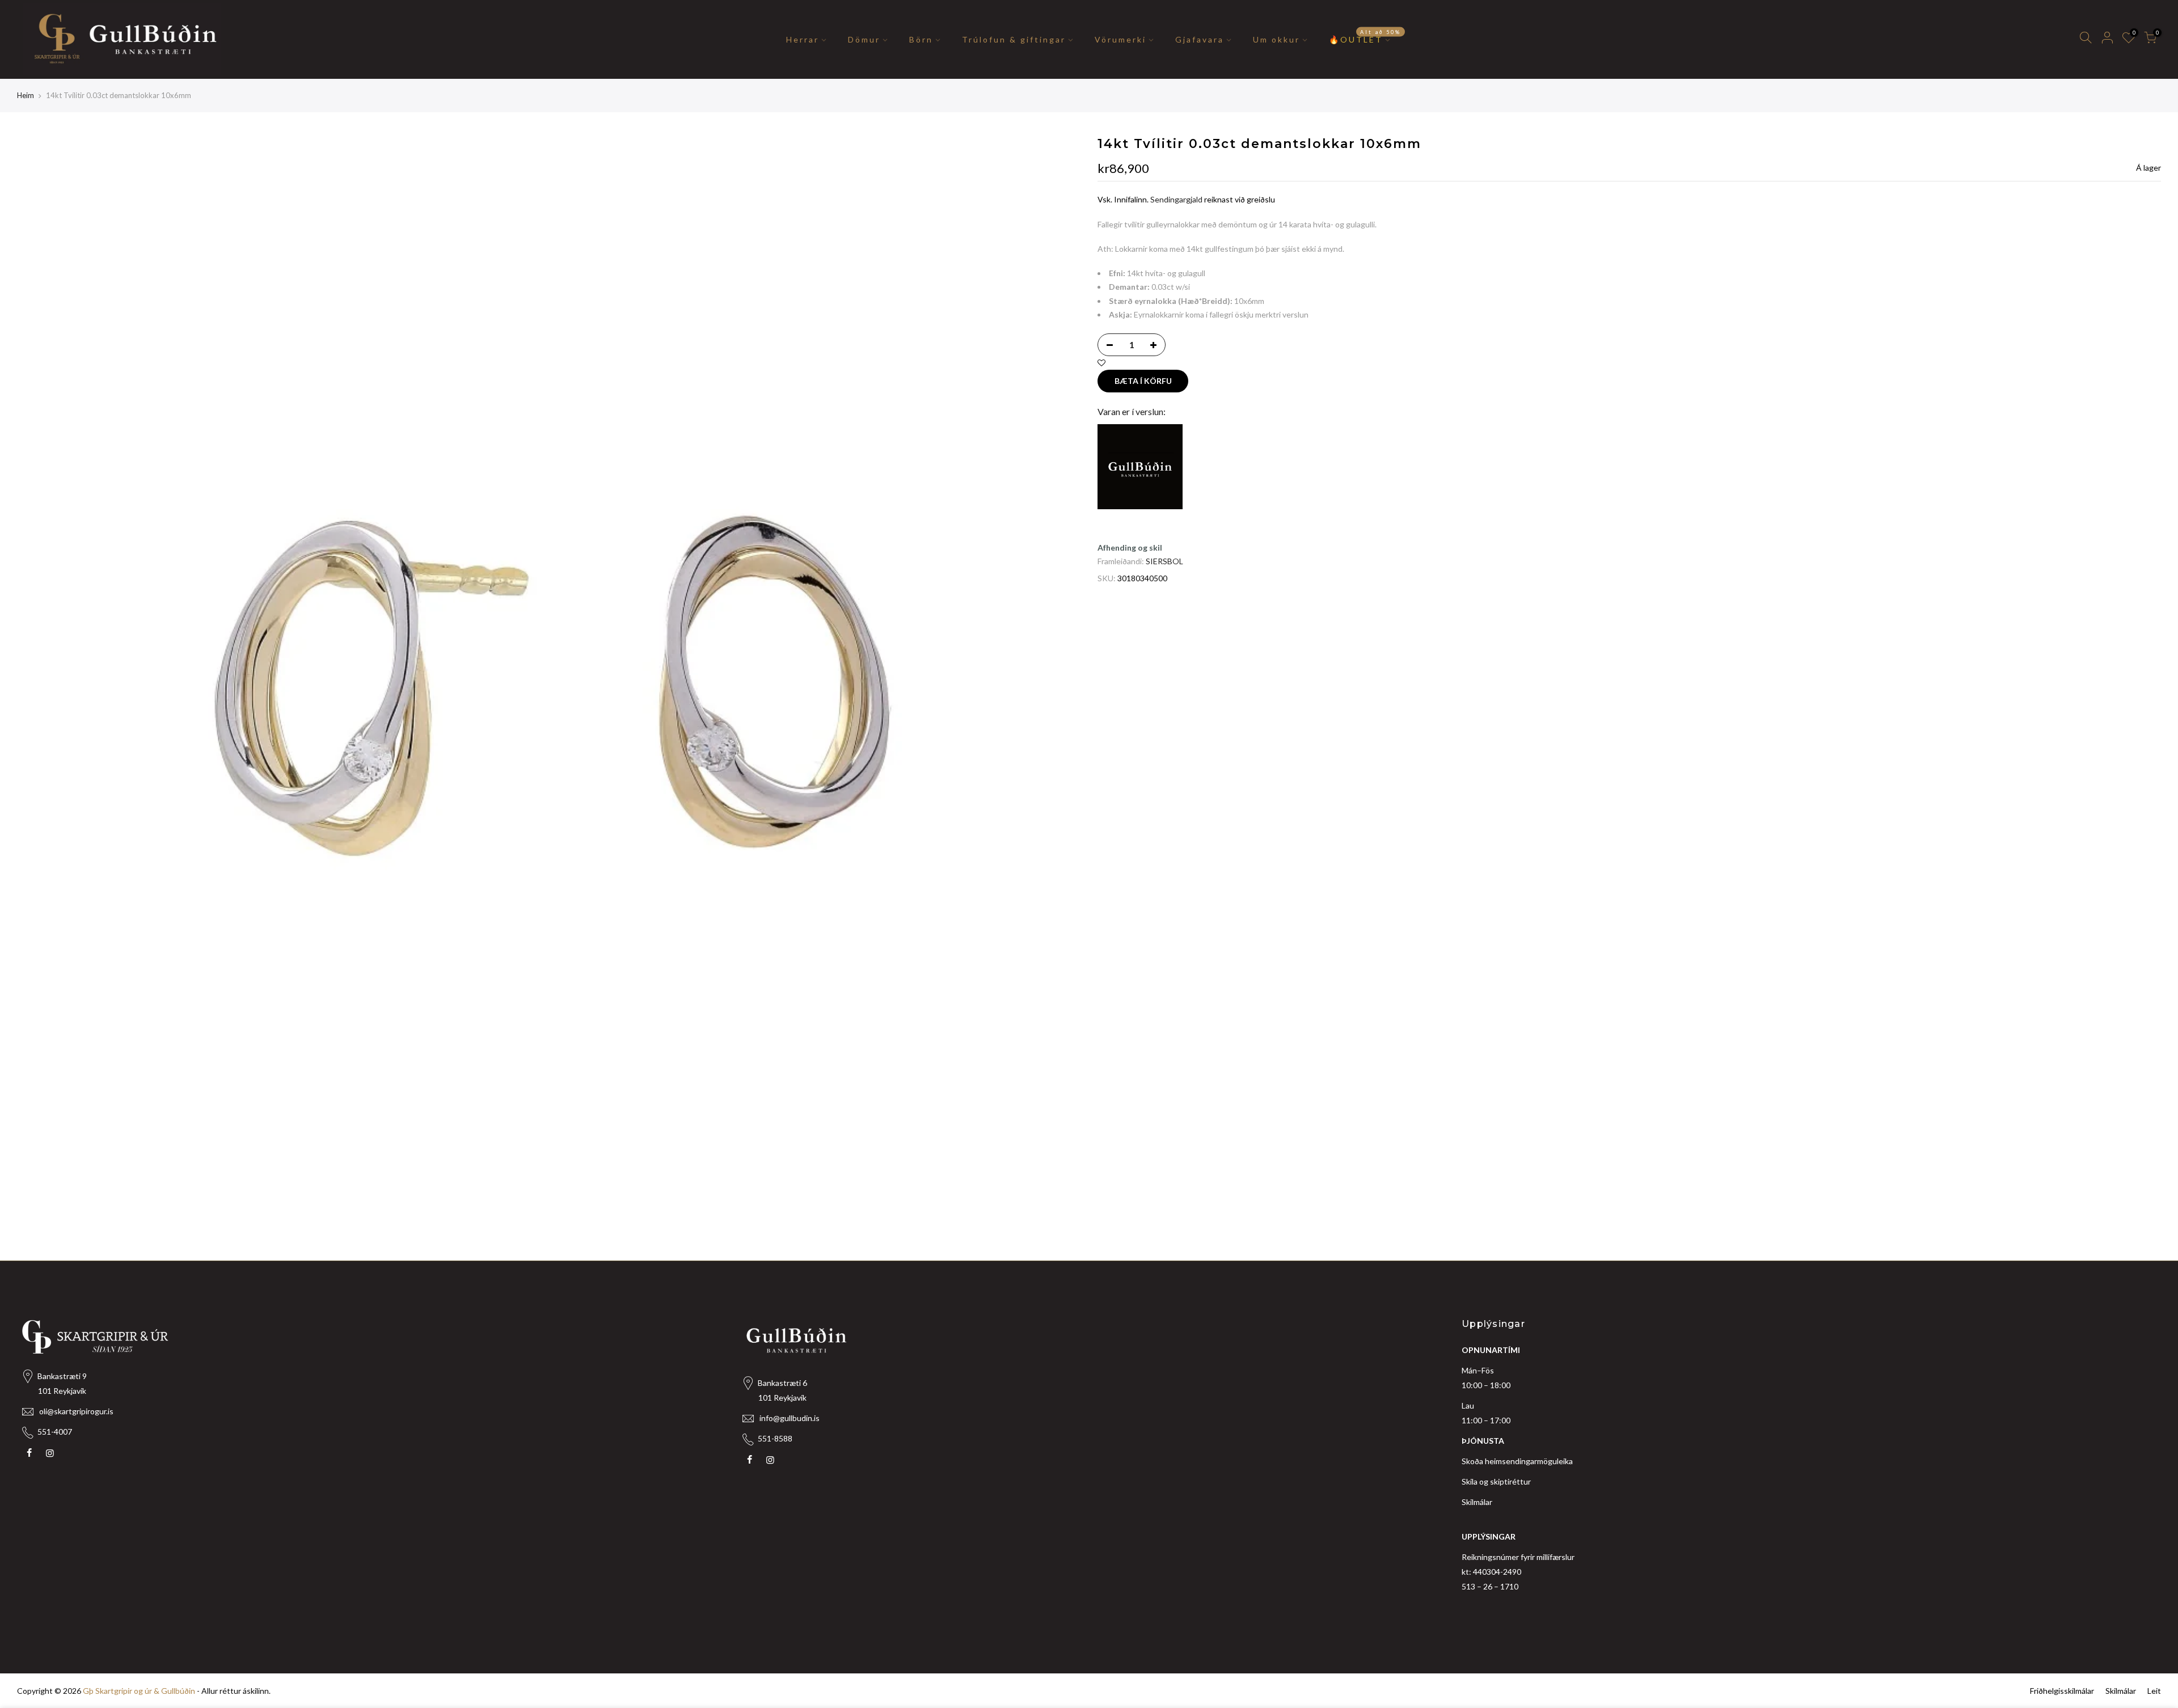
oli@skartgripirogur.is (76, 1411)
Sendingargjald (1176, 199)
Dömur (864, 39)
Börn (921, 39)
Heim (26, 95)
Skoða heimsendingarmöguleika (1517, 1461)
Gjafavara (1200, 39)
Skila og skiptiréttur (1496, 1481)
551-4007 (55, 1432)
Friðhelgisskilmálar (2062, 1691)
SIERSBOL (1164, 561)
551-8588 (775, 1438)
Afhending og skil (1130, 548)
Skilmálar (1477, 1502)
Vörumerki (1120, 39)
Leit (2154, 1691)
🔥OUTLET (1365, 36)
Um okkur (1276, 39)
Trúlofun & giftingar (1014, 39)
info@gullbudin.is (790, 1418)
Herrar (803, 39)
